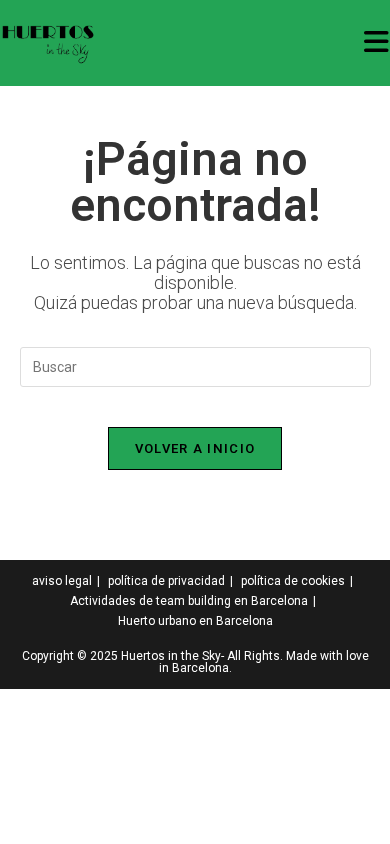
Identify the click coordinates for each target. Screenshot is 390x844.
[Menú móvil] (377, 42)
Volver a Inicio (195, 448)
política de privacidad (166, 581)
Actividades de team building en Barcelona (189, 601)
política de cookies (293, 581)
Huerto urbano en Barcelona (195, 621)
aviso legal (62, 581)
